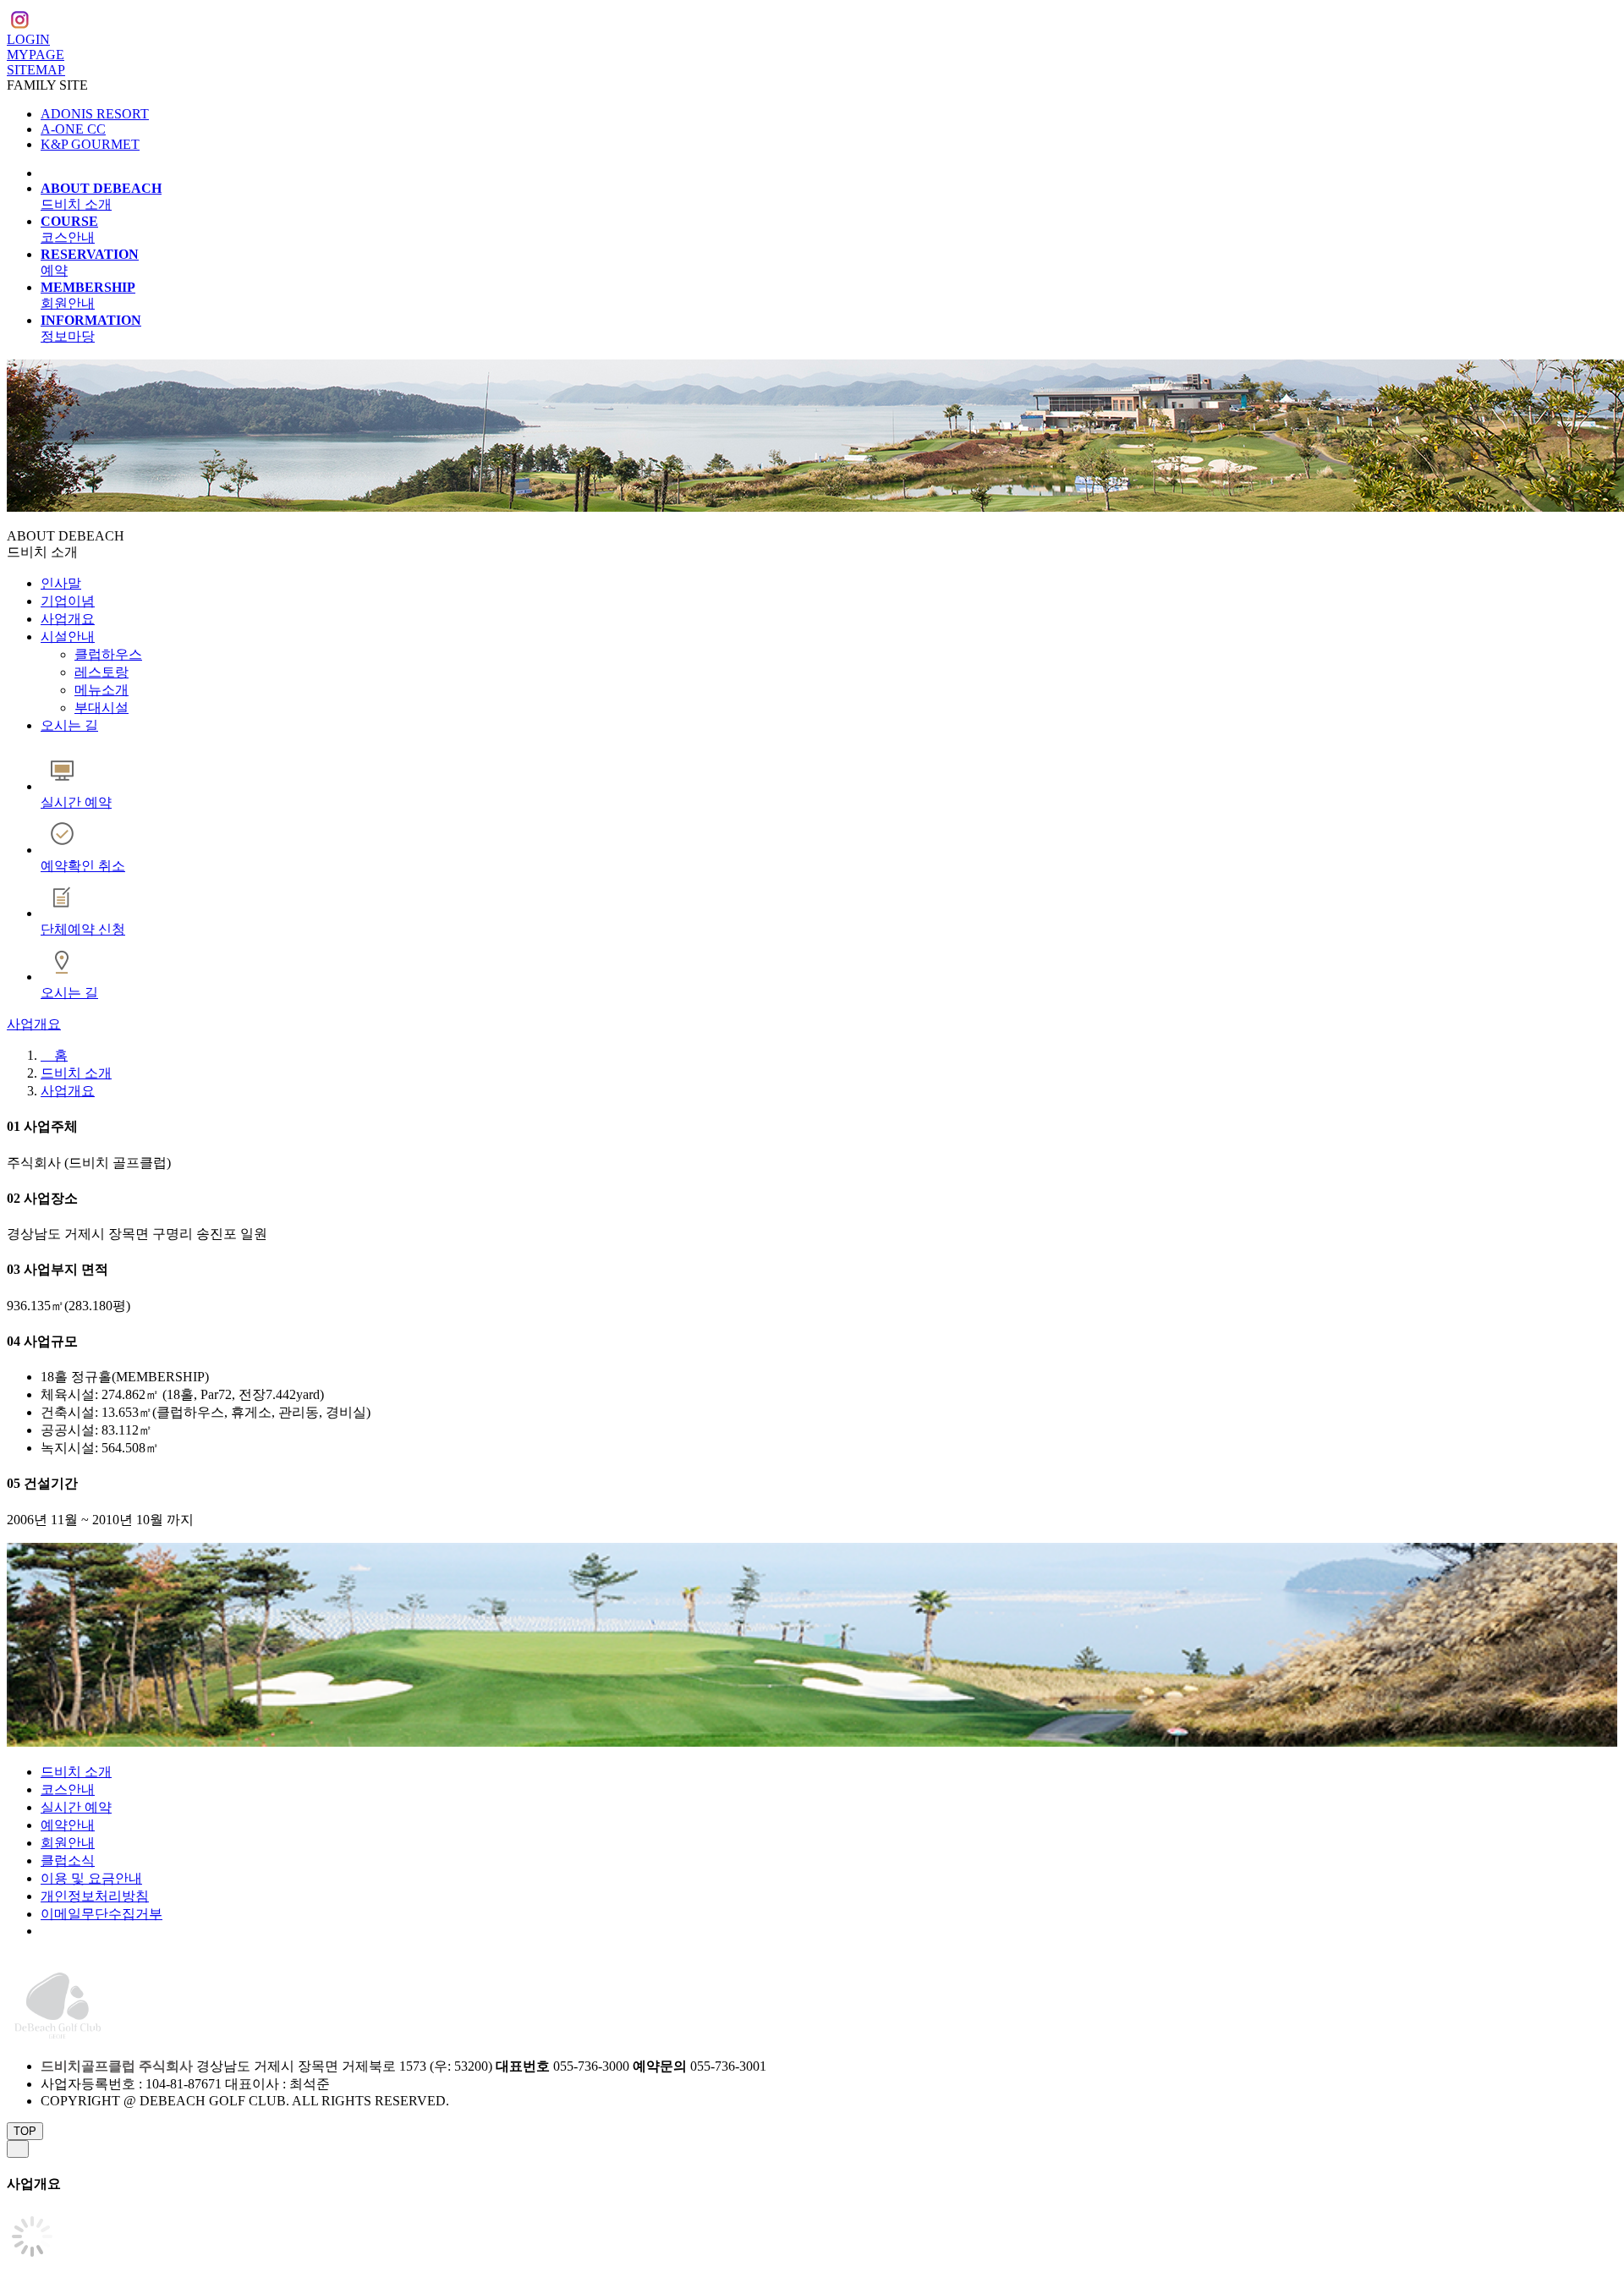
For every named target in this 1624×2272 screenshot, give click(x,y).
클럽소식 (68, 1860)
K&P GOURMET (90, 144)
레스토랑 (101, 672)
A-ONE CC (73, 129)
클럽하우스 (108, 654)
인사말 (61, 583)
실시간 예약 (76, 1807)
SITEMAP (36, 70)
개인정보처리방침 (95, 1896)
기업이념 (68, 601)
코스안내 (68, 1789)
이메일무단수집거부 (101, 1914)
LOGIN (28, 39)
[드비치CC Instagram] (19, 22)
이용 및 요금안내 (91, 1878)
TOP (25, 2131)
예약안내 (68, 1825)
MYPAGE (36, 55)
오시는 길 (69, 725)
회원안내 (68, 1843)
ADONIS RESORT (95, 114)
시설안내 (68, 637)
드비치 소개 (76, 1073)
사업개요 (68, 619)
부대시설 (101, 708)
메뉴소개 (101, 690)
